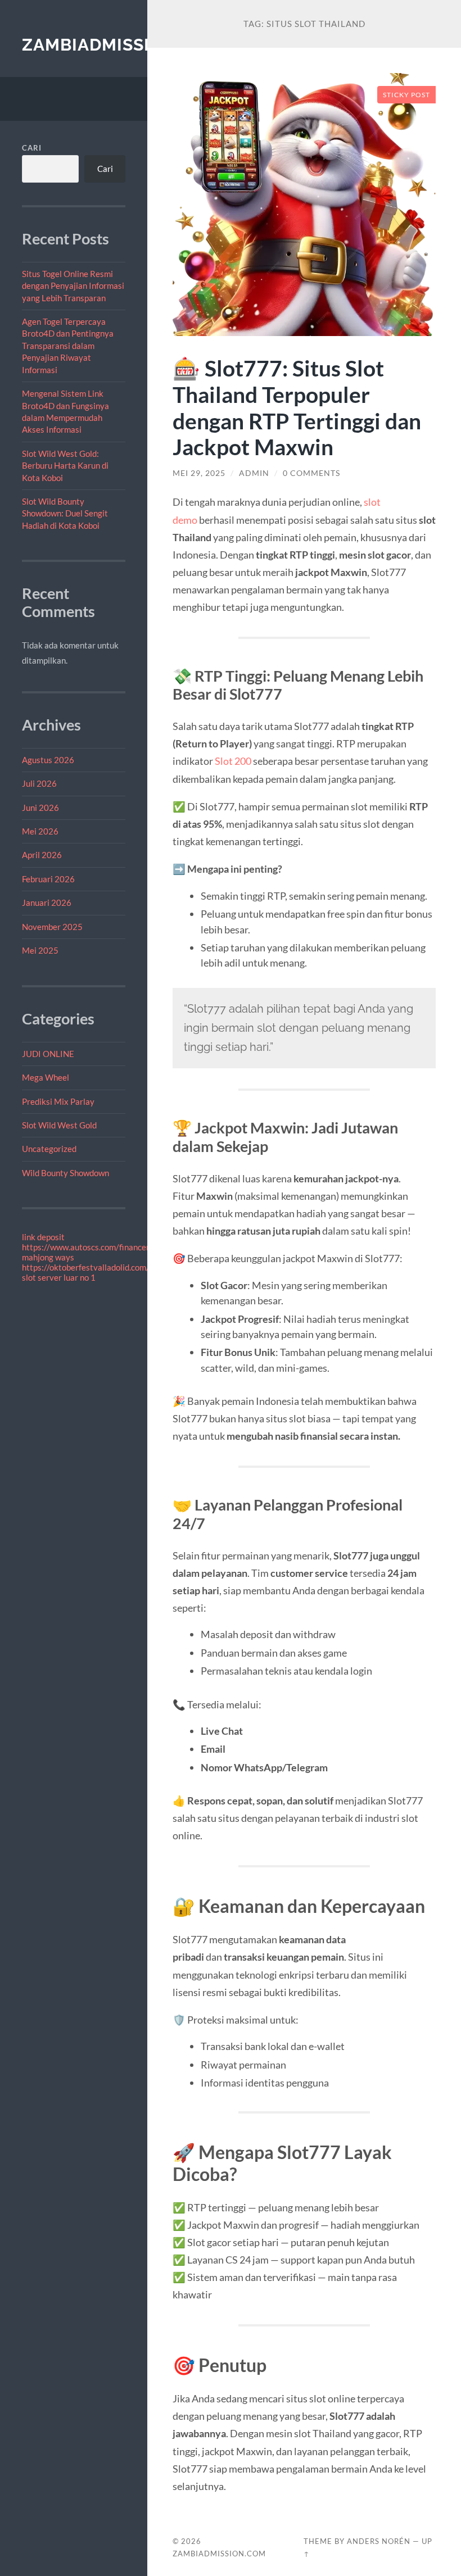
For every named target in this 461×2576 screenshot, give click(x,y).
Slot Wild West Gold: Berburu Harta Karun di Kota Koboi (65, 466)
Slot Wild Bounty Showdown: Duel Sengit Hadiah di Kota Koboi (65, 513)
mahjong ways (48, 1257)
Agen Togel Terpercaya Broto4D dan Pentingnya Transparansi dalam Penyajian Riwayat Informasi (68, 346)
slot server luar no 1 (59, 1277)
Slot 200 (233, 761)
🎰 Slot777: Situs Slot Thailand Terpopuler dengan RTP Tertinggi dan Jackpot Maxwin (297, 407)
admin (254, 473)
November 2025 (52, 927)
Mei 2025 (40, 950)
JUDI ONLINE (48, 1054)
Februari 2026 (48, 879)
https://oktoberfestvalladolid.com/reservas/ (103, 1267)
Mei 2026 (40, 831)
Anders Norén (379, 2541)
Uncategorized (49, 1149)
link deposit (43, 1237)
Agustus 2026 (48, 760)
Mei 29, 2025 (199, 473)
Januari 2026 (47, 902)
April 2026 (42, 855)
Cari (32, 148)
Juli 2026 (39, 783)
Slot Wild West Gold (59, 1125)
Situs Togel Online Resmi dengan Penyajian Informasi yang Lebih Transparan (73, 286)
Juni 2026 (40, 808)
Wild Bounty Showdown (65, 1173)
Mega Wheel (46, 1077)
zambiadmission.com (122, 45)
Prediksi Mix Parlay (58, 1101)
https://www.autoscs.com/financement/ (95, 1247)
